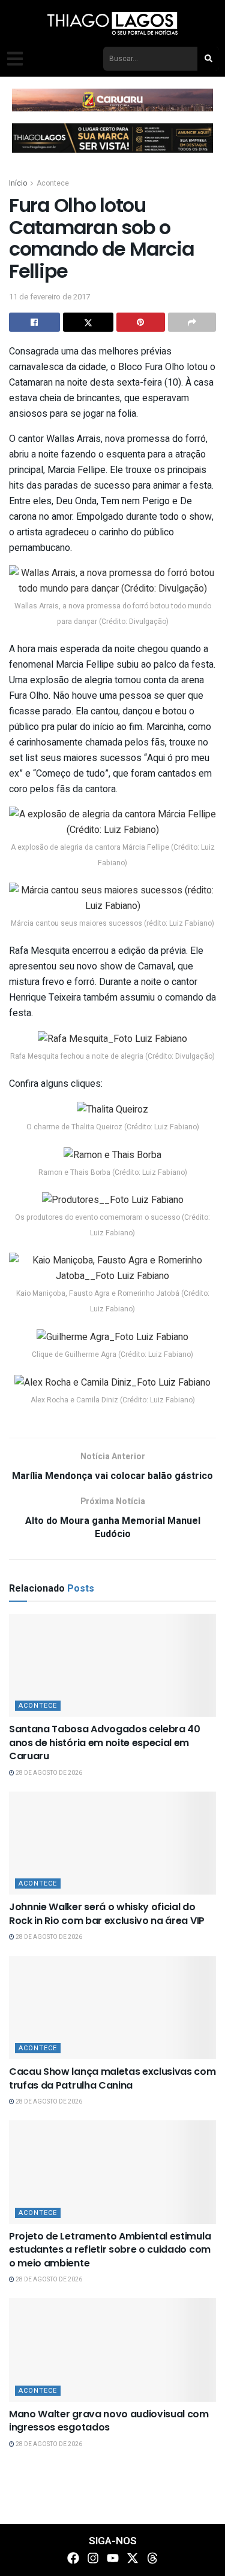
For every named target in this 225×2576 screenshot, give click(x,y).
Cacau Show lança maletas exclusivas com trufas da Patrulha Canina (112, 2078)
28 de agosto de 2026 (48, 1773)
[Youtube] (113, 2558)
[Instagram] (93, 2558)
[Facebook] (73, 2558)
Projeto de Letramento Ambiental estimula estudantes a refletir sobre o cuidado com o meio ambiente (110, 2250)
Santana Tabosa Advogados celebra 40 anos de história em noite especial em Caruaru (105, 1742)
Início (18, 183)
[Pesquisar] (208, 59)
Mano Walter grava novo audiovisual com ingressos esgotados (109, 2421)
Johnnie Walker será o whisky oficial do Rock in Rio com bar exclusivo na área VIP (107, 1913)
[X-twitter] (133, 2558)
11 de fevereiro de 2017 (49, 297)
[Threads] (152, 2558)
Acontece (53, 183)
